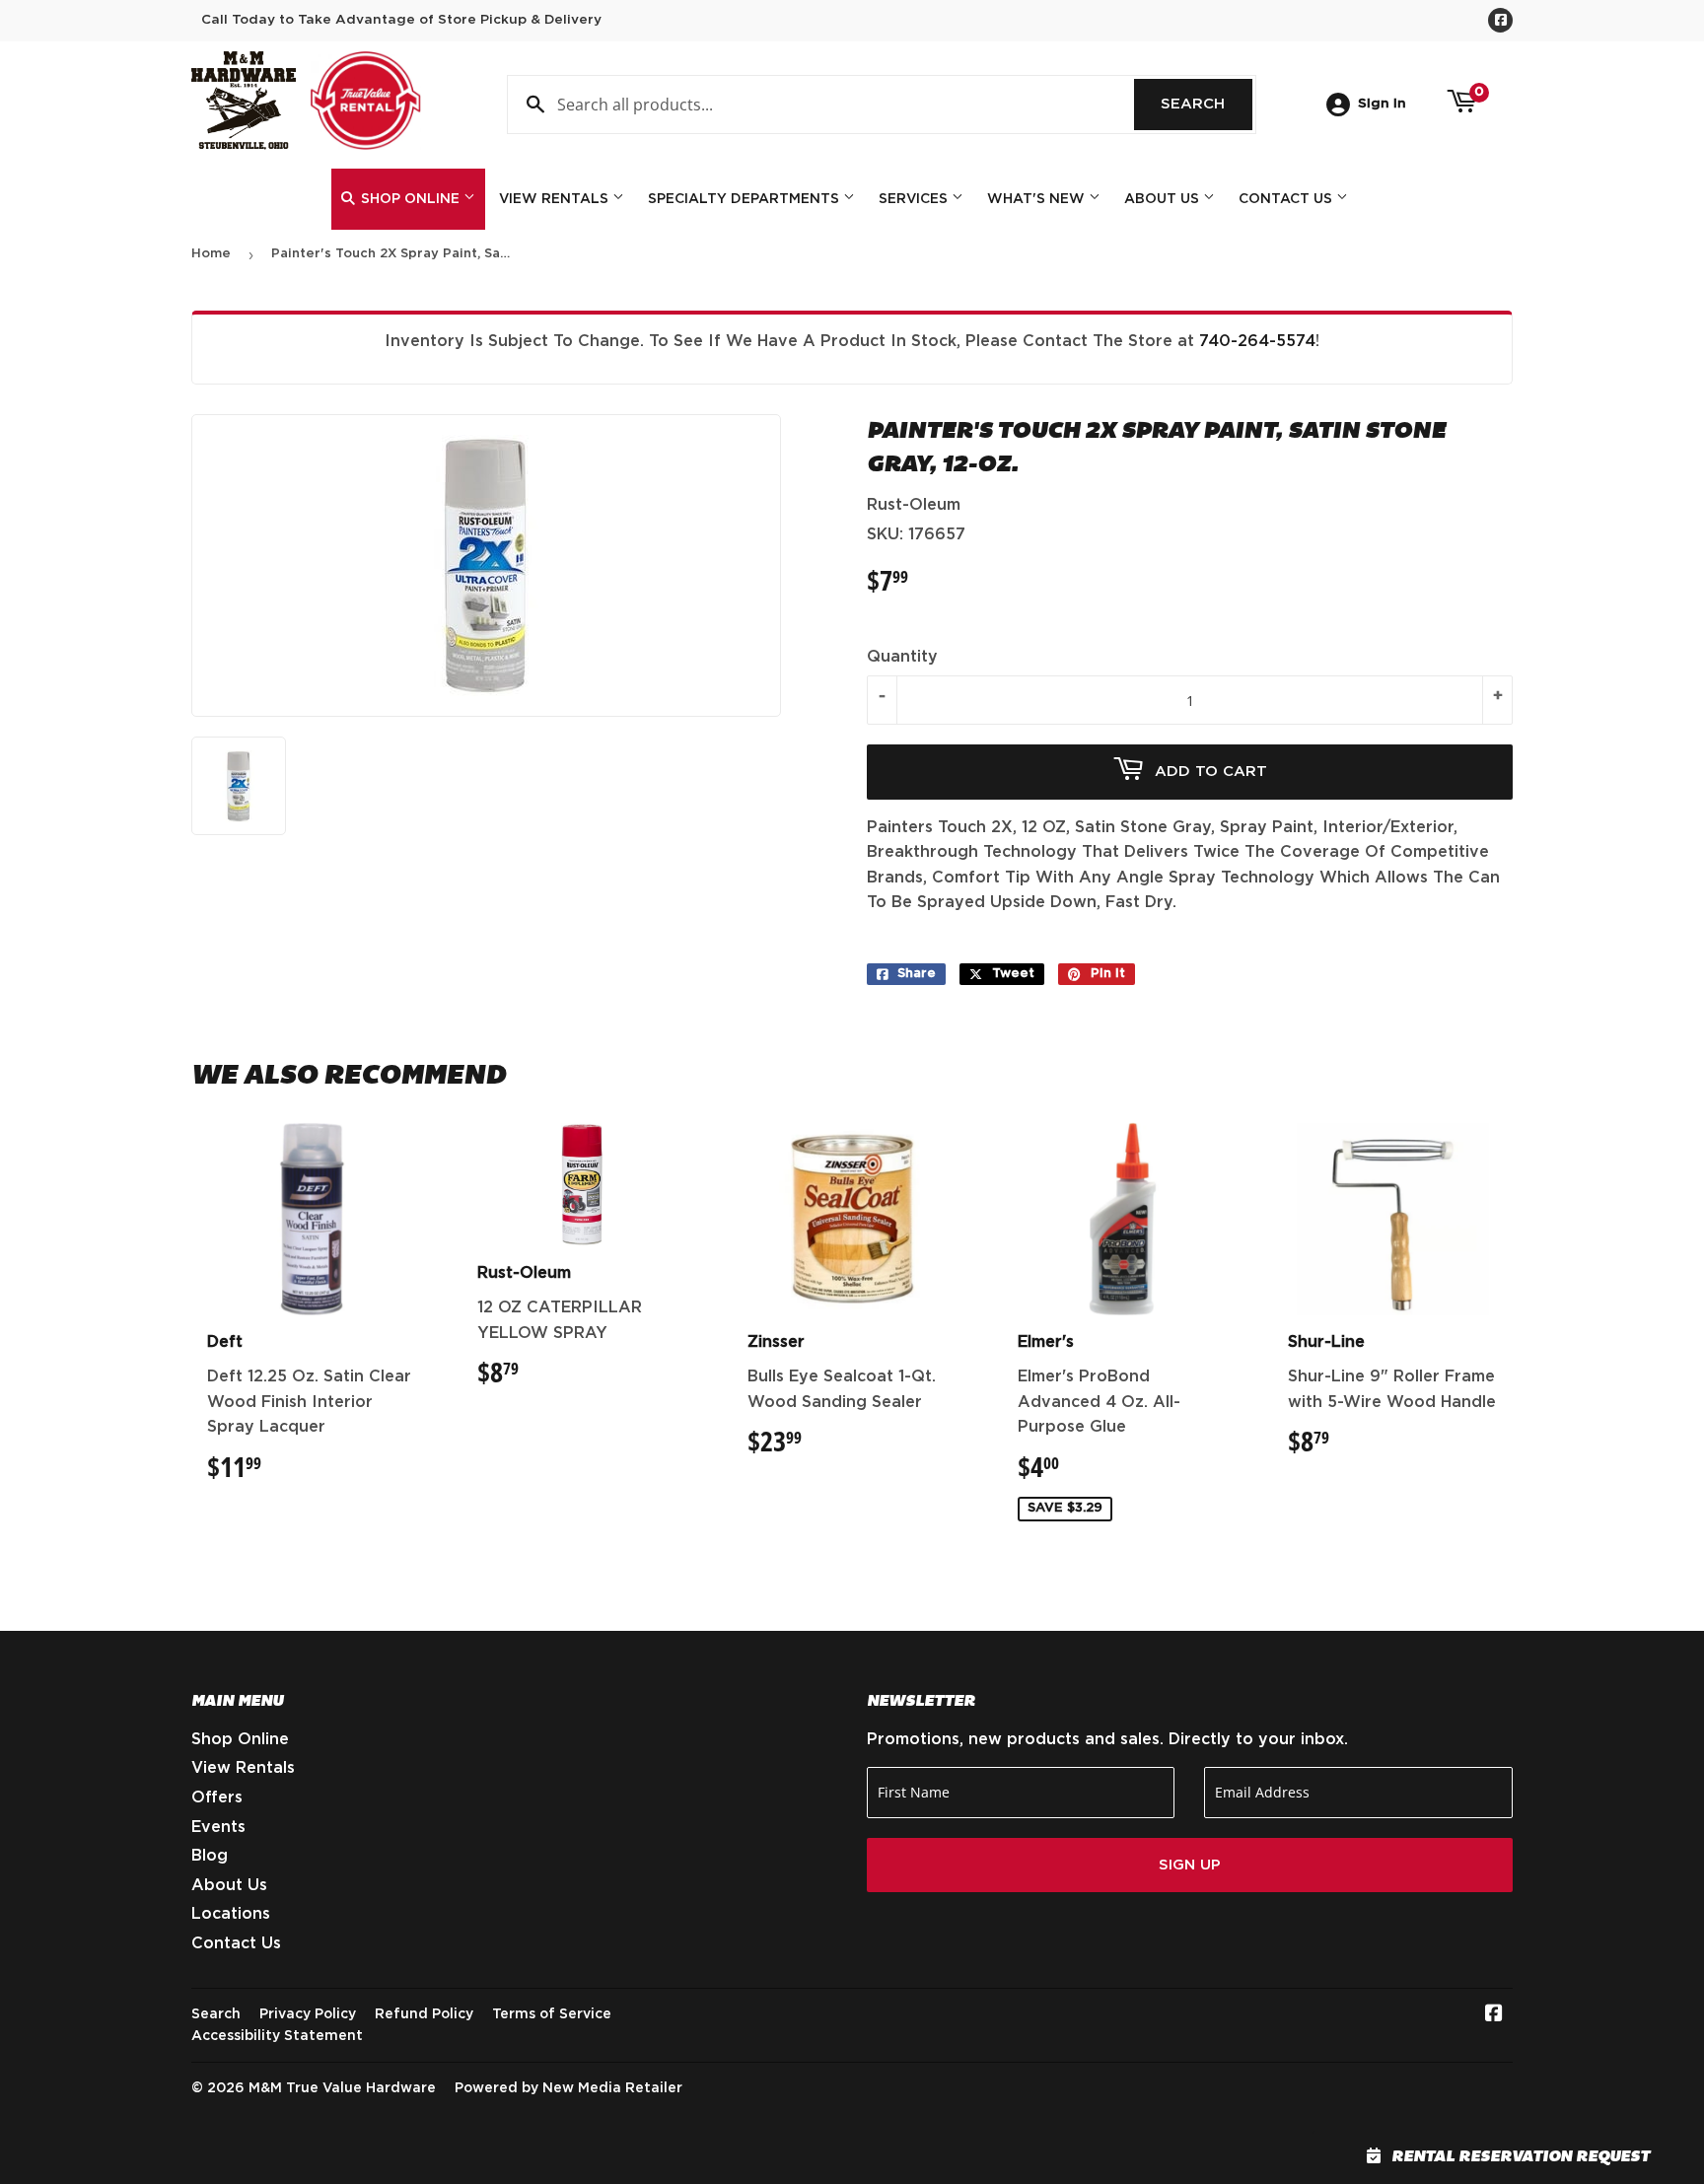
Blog (210, 1856)
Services (915, 199)
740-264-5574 (1257, 341)
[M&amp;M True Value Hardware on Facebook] (1494, 2015)
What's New (1038, 199)
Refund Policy (424, 2014)
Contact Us (1287, 199)
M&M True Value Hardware (342, 2088)
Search (1207, 104)
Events (218, 1827)
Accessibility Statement (277, 2036)
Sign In (1382, 104)
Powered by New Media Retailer (568, 2088)
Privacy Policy (308, 2014)
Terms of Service (552, 2014)
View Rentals (556, 199)
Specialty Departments (745, 199)
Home (211, 254)
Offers (217, 1797)
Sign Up (1190, 1865)
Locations (231, 1914)
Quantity (902, 657)
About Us (1164, 199)
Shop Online (410, 199)
